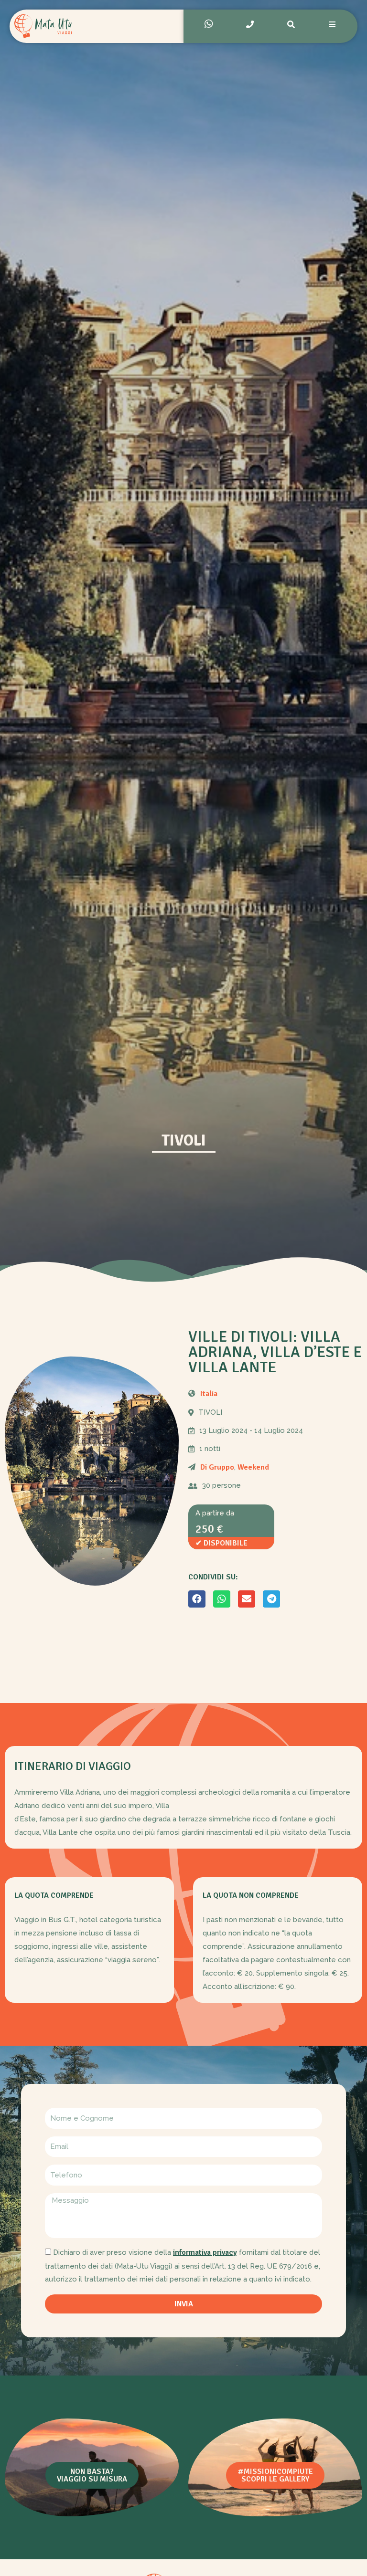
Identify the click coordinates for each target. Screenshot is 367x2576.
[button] (92, 2475)
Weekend (253, 1467)
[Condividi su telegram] (271, 1599)
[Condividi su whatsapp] (222, 1599)
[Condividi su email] (247, 1599)
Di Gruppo (217, 1467)
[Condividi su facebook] (197, 1599)
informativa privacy (205, 2252)
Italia (209, 1394)
